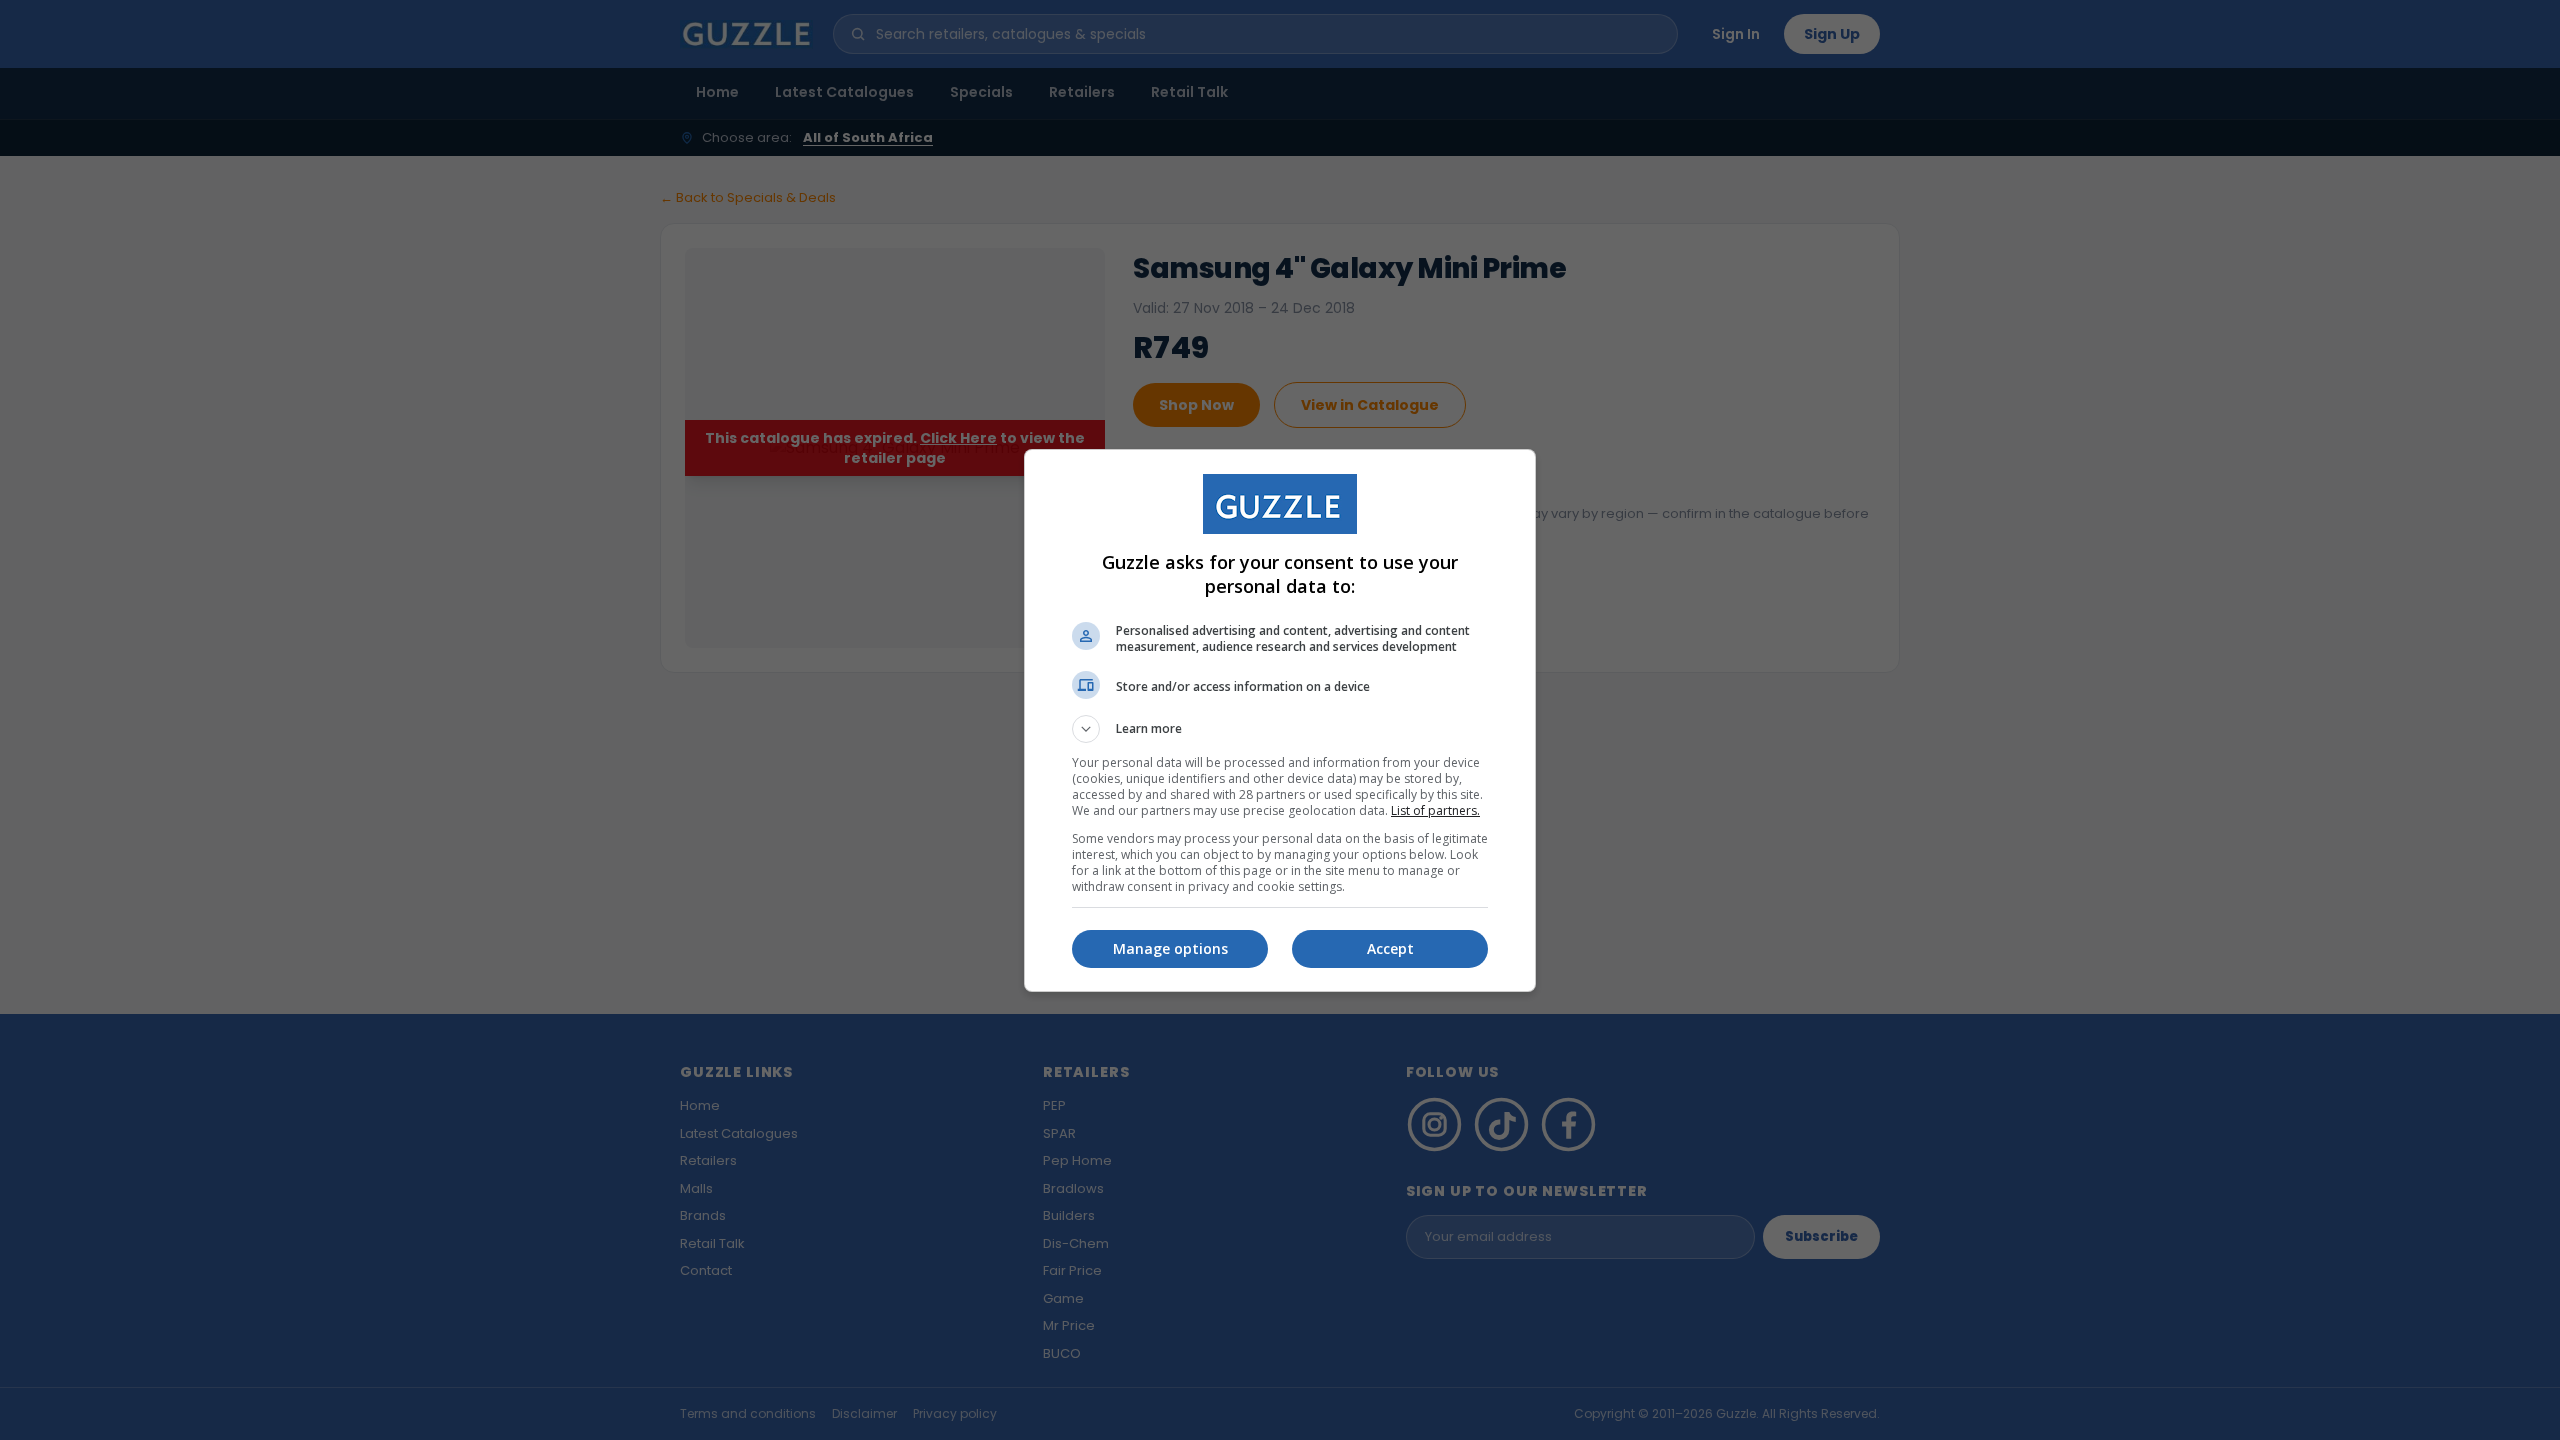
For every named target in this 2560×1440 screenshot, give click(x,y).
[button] (1280, 729)
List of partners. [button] (1435, 810)
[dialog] (1280, 720)
